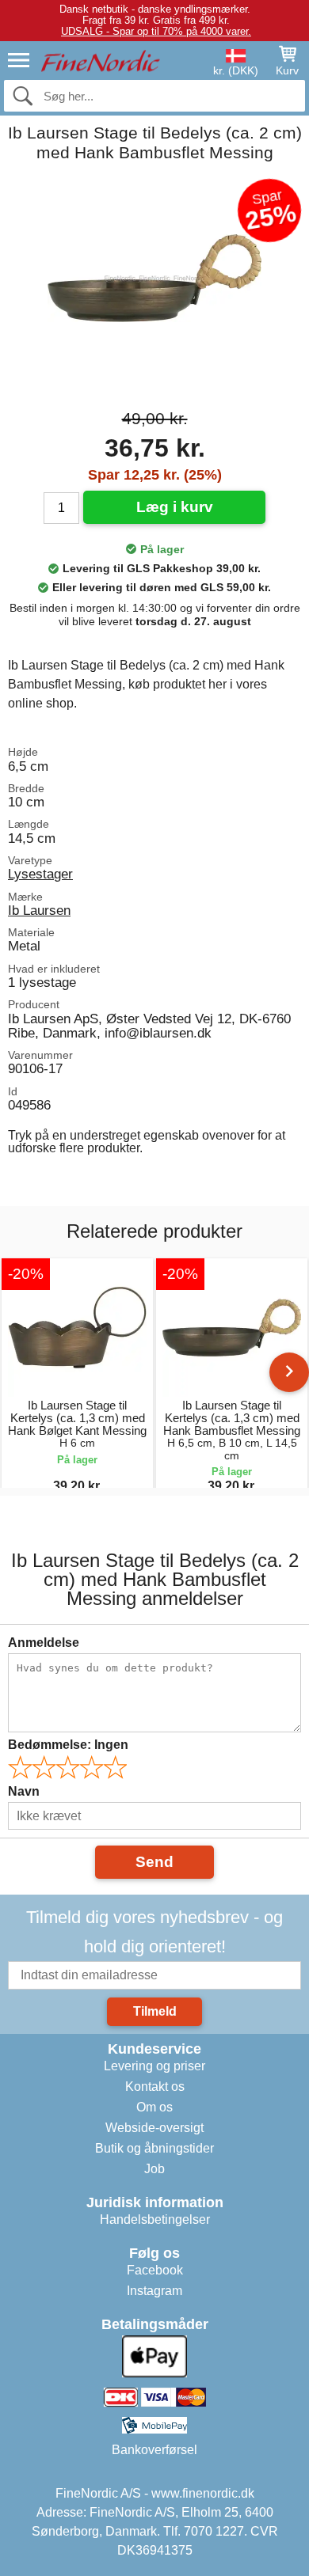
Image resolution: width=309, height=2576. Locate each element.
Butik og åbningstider (154, 2148)
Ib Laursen (39, 910)
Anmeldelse (44, 1643)
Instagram (154, 2291)
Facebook (155, 2270)
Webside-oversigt (154, 2128)
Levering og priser (154, 2066)
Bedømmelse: (68, 1745)
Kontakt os (155, 2087)
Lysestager (40, 874)
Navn (24, 1791)
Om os (154, 2107)
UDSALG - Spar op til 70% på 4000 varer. (156, 31)
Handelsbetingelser (155, 2219)
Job (154, 2169)
